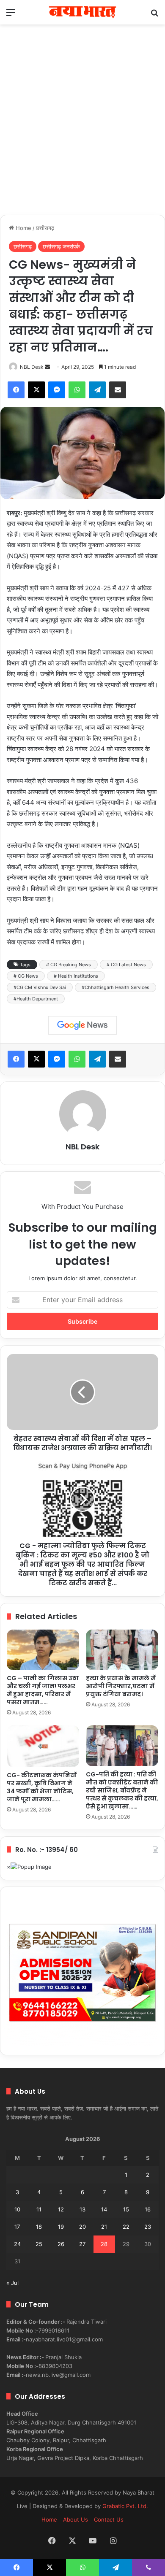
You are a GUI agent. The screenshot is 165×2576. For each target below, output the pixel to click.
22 (126, 2227)
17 (17, 2227)
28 (104, 2244)
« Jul (12, 2283)
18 (39, 2227)
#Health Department (36, 999)
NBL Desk (32, 367)
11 (39, 2209)
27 (82, 2244)
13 (82, 2209)
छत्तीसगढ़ (45, 228)
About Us (76, 2519)
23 (148, 2227)
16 (148, 2209)
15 (126, 2209)
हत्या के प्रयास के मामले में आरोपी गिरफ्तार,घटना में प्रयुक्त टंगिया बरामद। (121, 1686)
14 (104, 2209)
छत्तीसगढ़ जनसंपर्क (61, 246)
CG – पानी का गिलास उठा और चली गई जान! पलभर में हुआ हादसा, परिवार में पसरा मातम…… (43, 1690)
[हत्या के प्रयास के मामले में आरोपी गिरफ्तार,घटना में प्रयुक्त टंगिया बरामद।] (122, 1650)
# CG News (26, 976)
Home (23, 228)
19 (61, 2227)
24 (17, 2244)
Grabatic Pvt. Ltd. (125, 2506)
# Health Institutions (76, 976)
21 (104, 2227)
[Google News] (82, 1025)
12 (61, 2209)
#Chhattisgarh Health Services (115, 987)
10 (17, 2209)
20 (82, 2227)
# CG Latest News (126, 965)
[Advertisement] (82, 128)
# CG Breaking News (69, 965)
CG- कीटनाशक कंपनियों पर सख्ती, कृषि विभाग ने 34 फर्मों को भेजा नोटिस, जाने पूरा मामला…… (42, 1787)
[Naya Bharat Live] (82, 12)
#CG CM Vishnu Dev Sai (40, 987)
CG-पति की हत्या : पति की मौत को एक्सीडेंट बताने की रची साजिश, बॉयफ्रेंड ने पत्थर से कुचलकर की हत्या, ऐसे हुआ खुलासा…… (122, 1790)
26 (61, 2244)
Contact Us (109, 2519)
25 (39, 2244)
